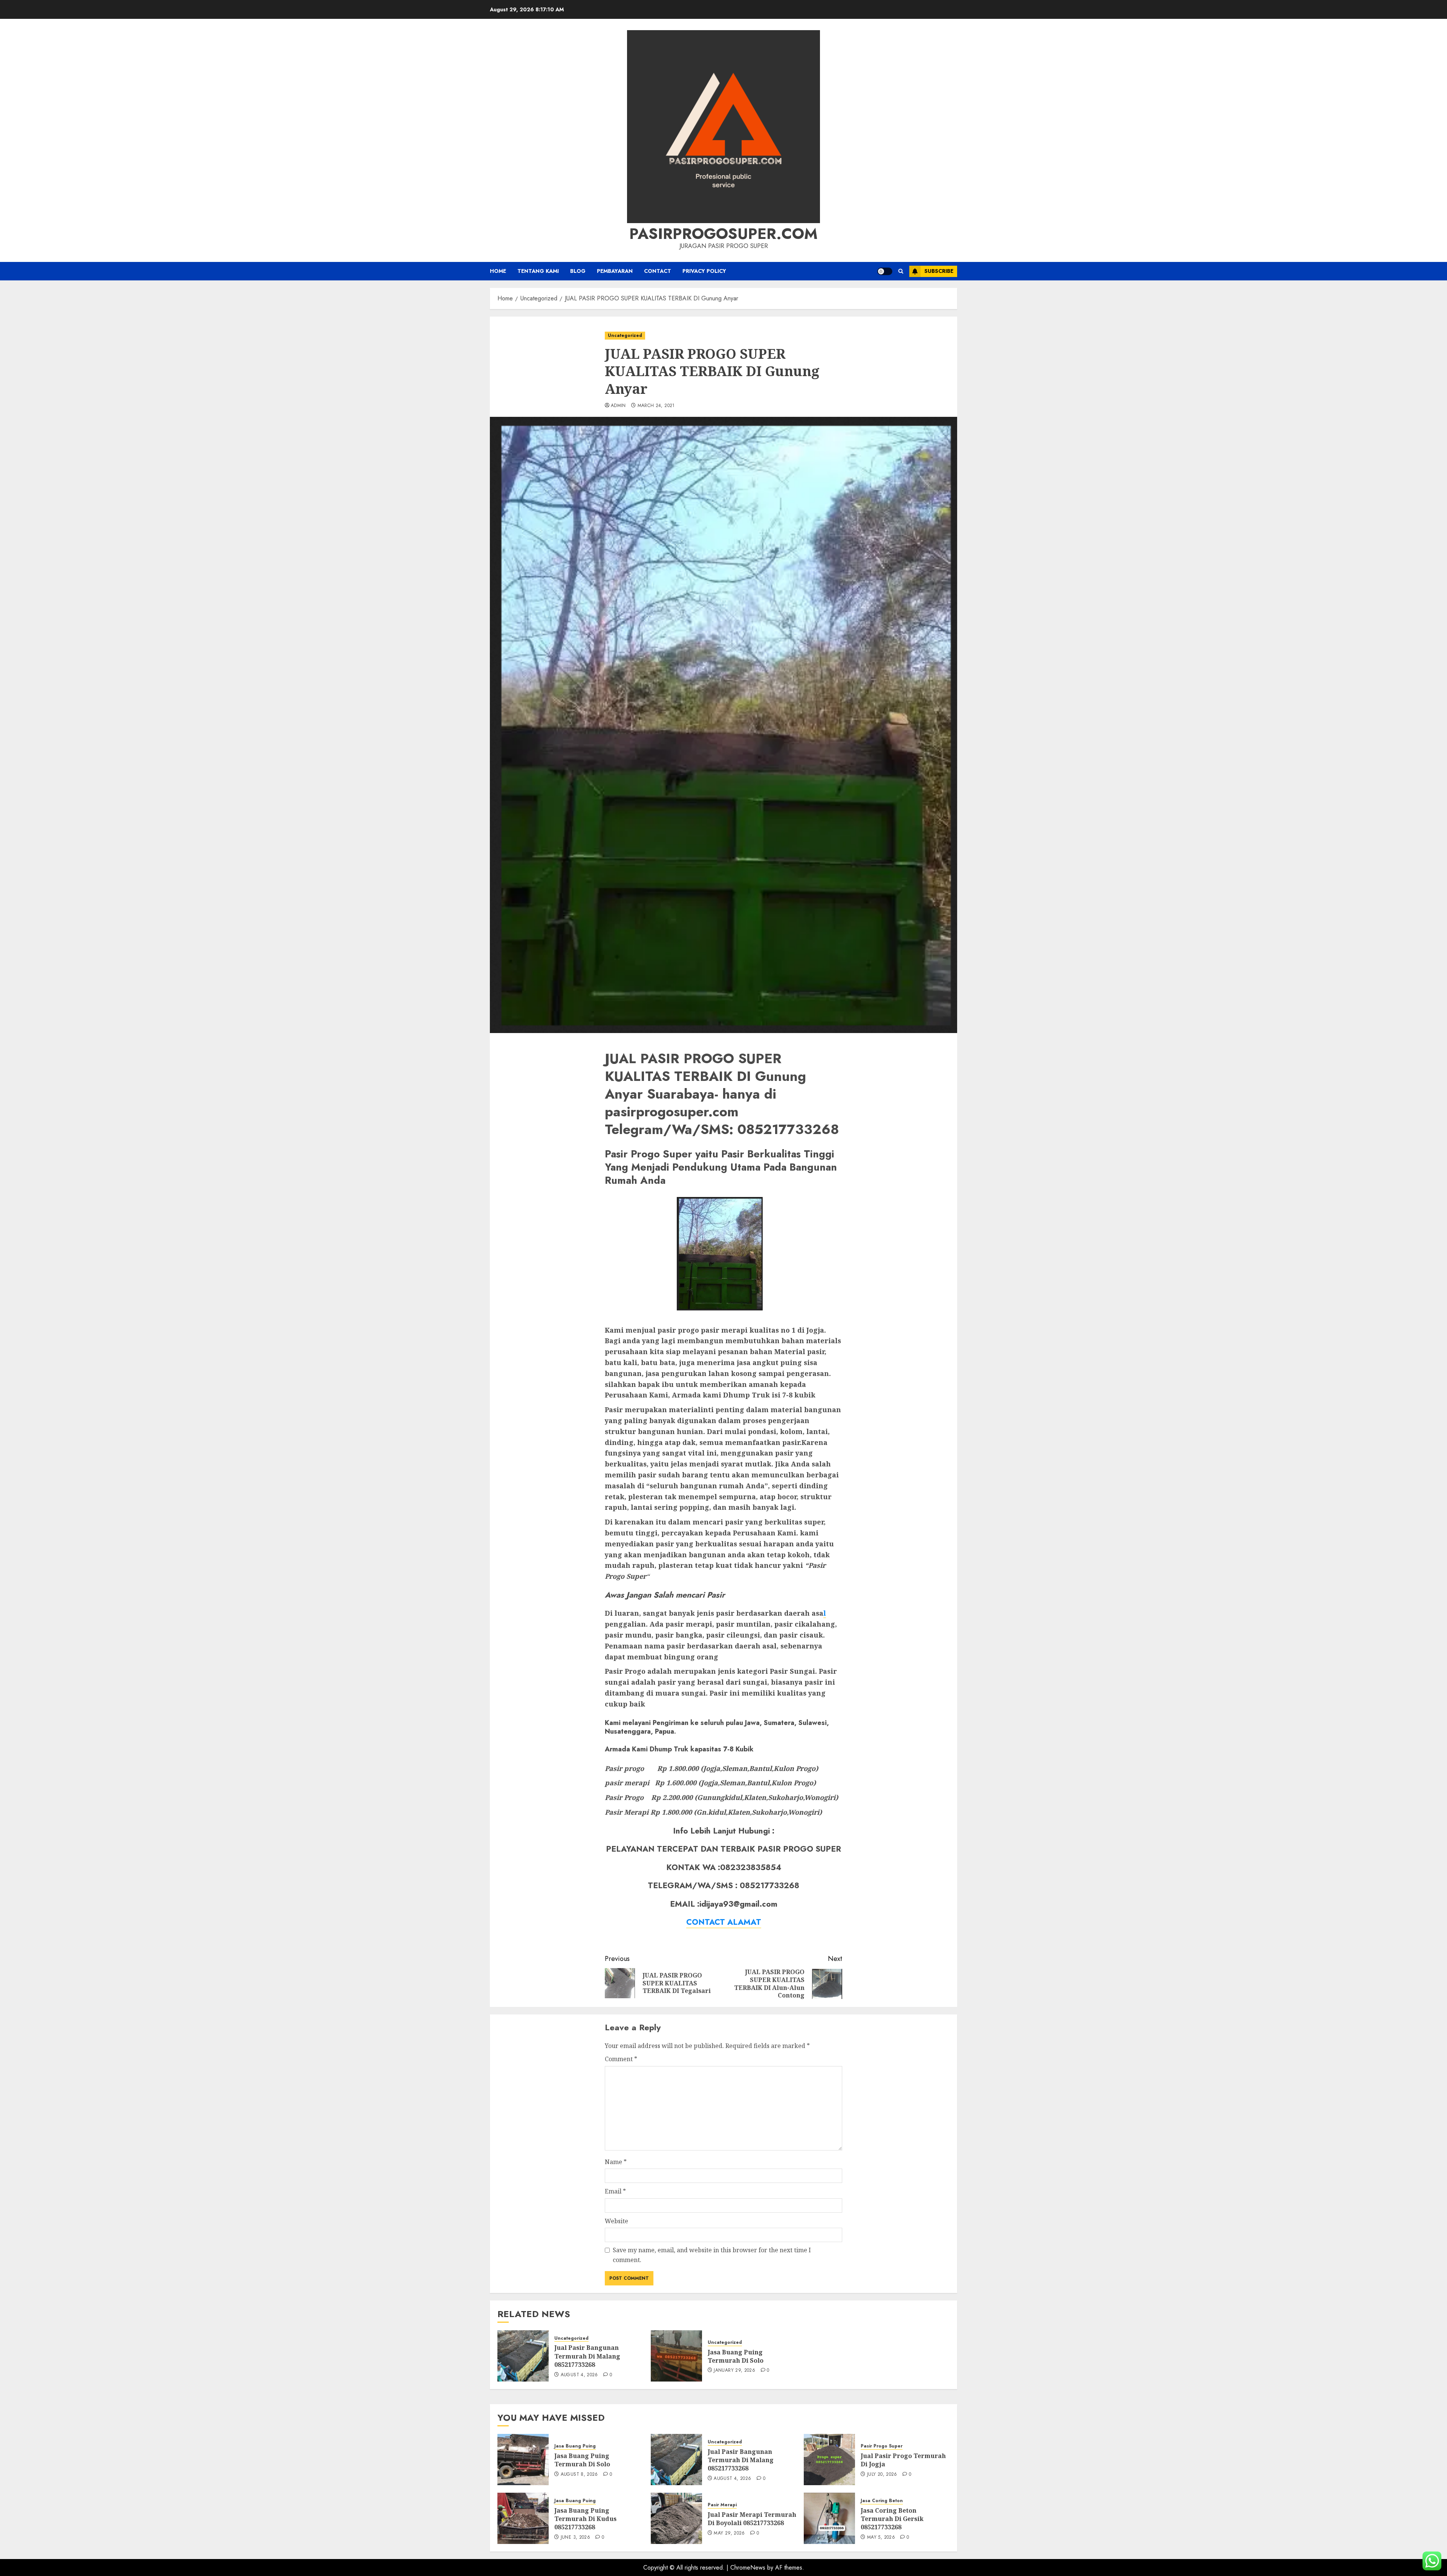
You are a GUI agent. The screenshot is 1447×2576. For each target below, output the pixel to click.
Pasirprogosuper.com (723, 234)
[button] (901, 271)
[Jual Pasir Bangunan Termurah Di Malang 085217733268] (523, 2356)
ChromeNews (748, 2568)
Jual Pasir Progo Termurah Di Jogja (903, 2460)
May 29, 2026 (729, 2533)
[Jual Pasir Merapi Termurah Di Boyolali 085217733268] (676, 2518)
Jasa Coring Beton (882, 2501)
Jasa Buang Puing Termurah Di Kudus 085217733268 (585, 2519)
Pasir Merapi (722, 2505)
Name (616, 2162)
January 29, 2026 (734, 2371)
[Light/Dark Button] (885, 271)
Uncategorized (625, 335)
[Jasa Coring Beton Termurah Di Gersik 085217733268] (829, 2518)
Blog (578, 271)
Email (615, 2191)
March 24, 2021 (656, 406)
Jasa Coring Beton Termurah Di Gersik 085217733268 (892, 2519)
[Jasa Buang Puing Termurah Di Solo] (676, 2356)
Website (616, 2221)
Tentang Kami (538, 271)
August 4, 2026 (579, 2375)
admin (618, 406)
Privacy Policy (704, 271)
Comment (621, 2059)
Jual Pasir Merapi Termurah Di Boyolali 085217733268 (752, 2519)
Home (498, 271)
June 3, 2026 (575, 2538)
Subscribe (939, 271)
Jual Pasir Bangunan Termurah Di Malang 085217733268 (587, 2356)
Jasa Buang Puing (575, 2446)
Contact (658, 271)
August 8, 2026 (579, 2475)
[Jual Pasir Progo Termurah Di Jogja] (829, 2460)
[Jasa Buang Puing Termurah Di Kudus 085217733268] (523, 2518)
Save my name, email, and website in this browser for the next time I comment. (712, 2255)
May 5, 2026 (881, 2538)
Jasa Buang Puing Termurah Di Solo (736, 2356)
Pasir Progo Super (882, 2446)
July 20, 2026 (882, 2475)
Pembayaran (615, 271)
